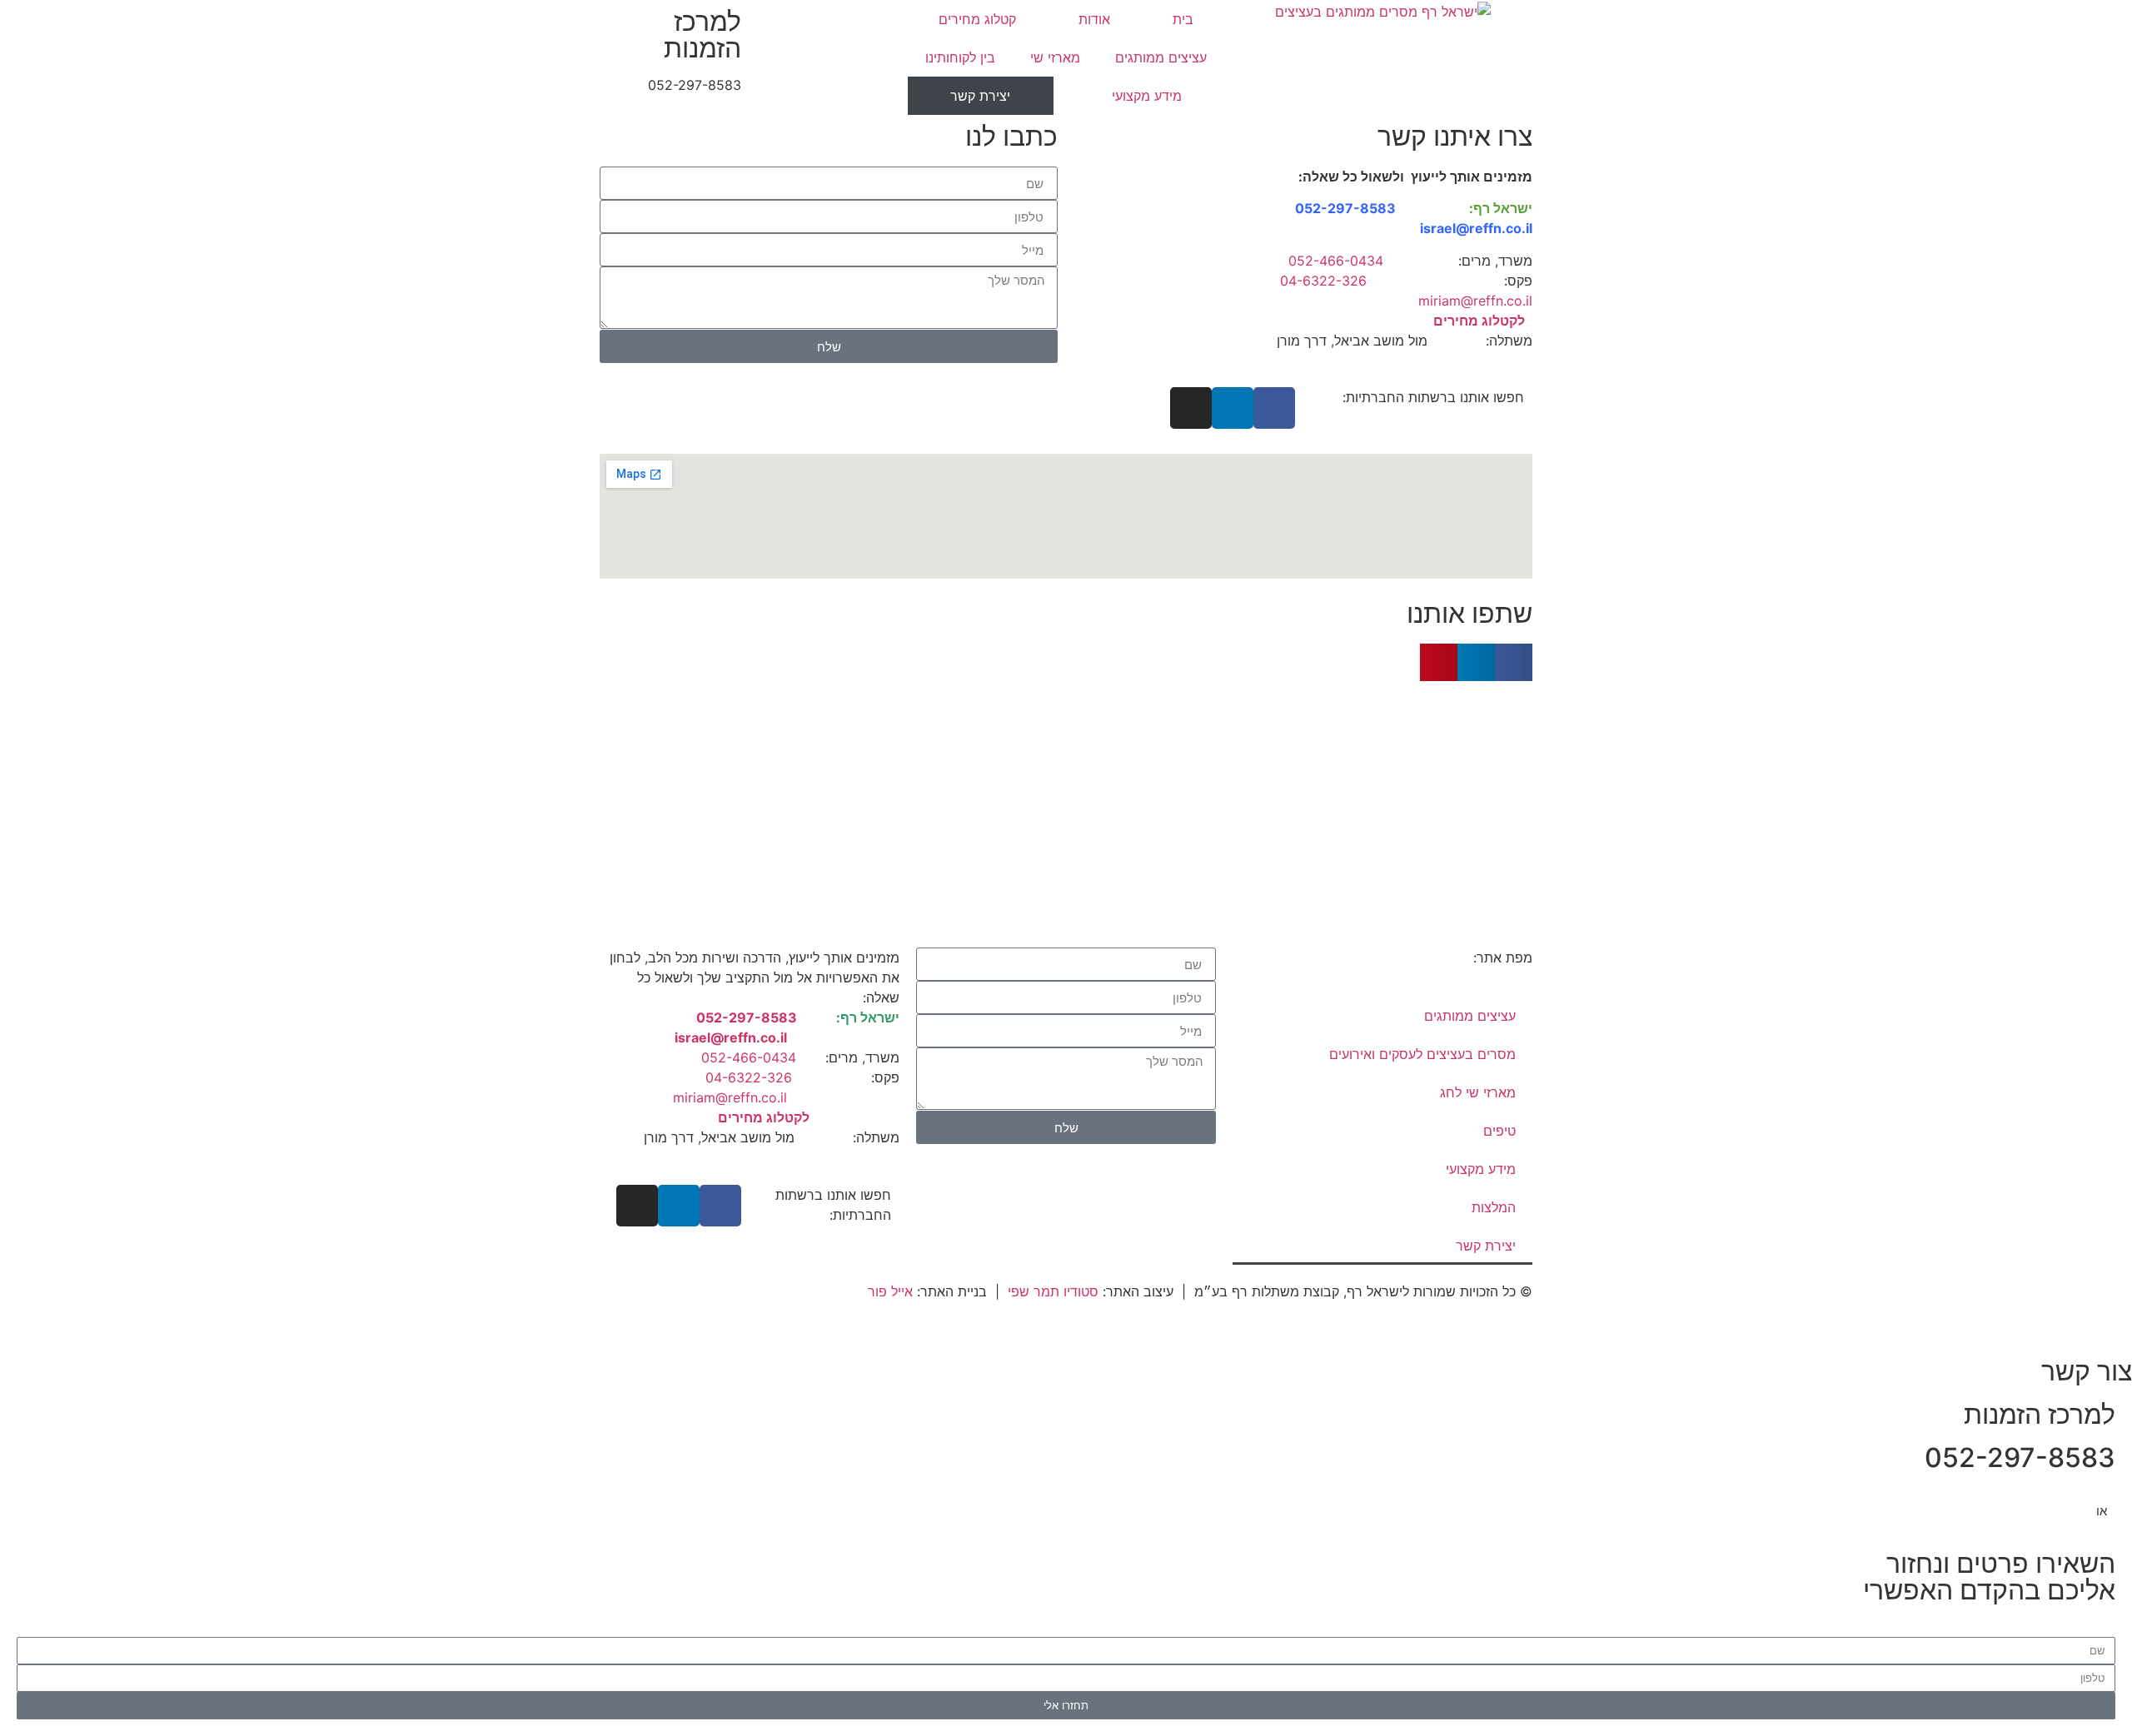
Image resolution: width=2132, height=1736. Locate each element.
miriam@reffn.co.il (1467, 301)
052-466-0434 (1336, 261)
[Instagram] (1191, 408)
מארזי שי (1055, 57)
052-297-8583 (695, 85)
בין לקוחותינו (960, 57)
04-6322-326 (1323, 281)
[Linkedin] (1233, 408)
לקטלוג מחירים (1479, 321)
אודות (1094, 19)
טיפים (1499, 1131)
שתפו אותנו (1469, 613)
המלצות (1494, 1207)
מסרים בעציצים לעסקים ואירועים (1422, 1054)
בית (1183, 19)
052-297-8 (1332, 208)
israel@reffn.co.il (1476, 228)
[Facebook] (1274, 408)
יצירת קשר (980, 96)
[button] (1514, 662)
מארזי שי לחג (1478, 1092)
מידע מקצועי (1147, 96)
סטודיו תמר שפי (1053, 1291)
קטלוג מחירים (977, 19)
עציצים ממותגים (1161, 57)
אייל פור (890, 1291)
